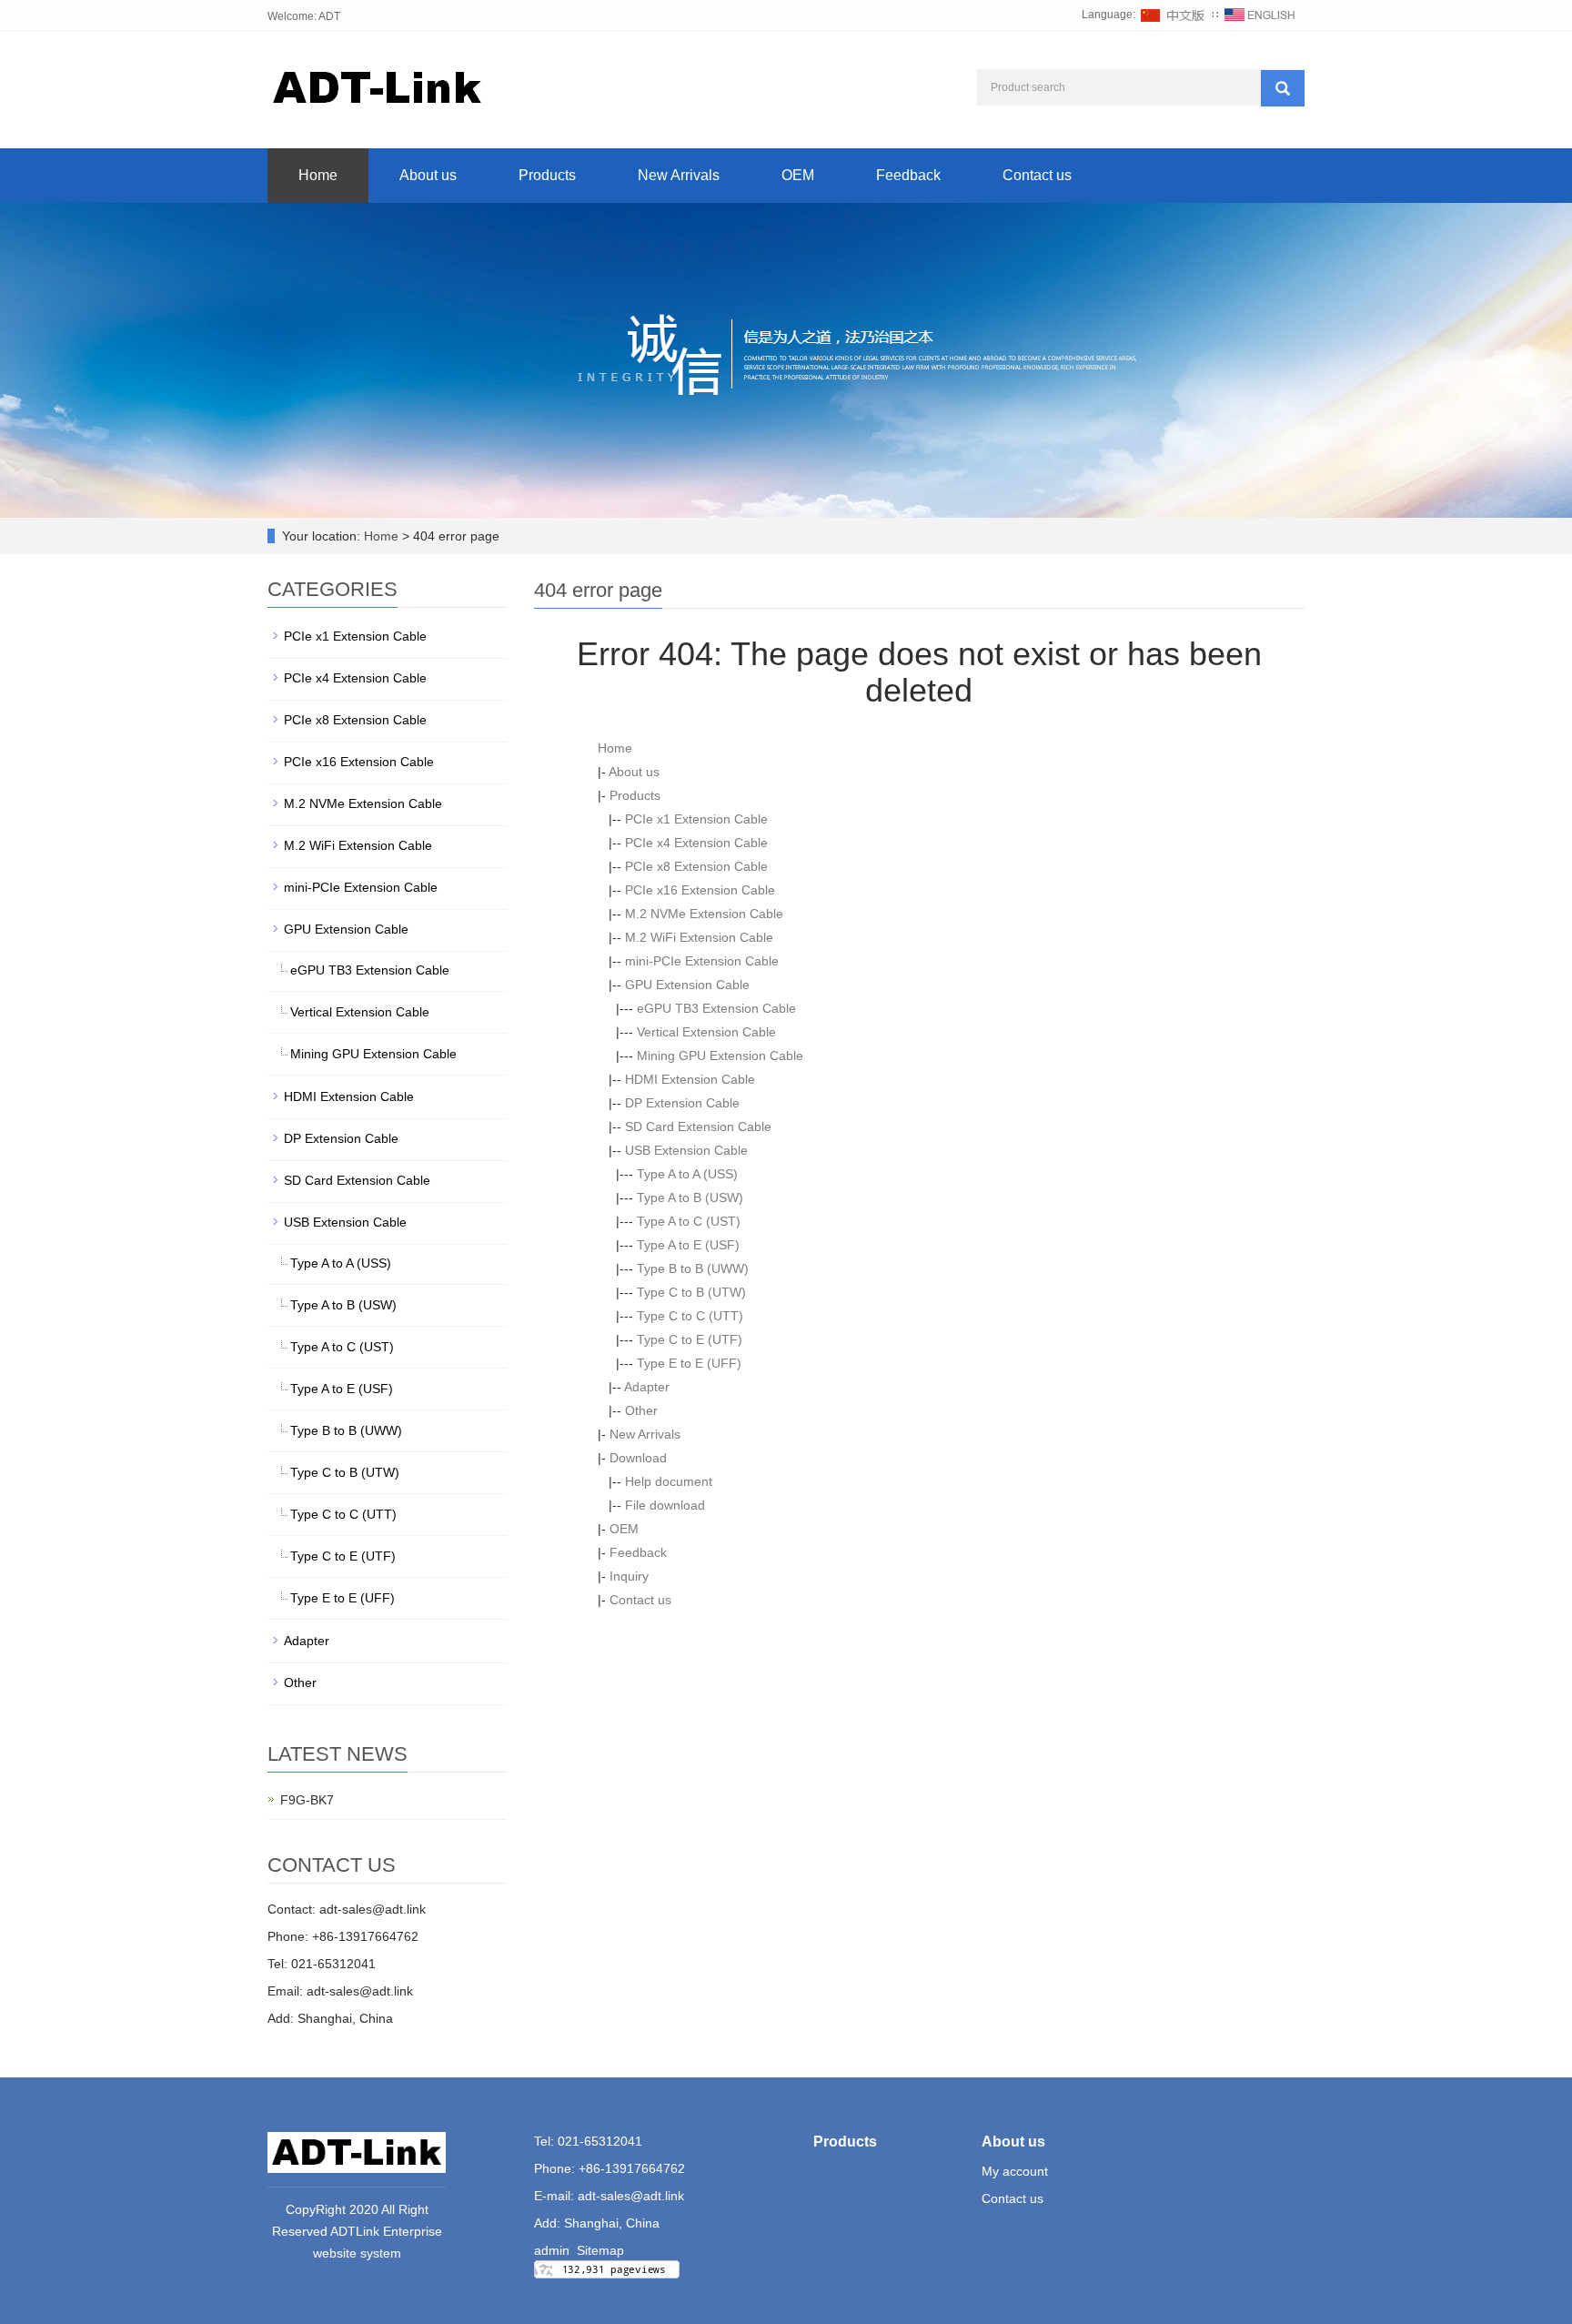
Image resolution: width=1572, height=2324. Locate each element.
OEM (798, 175)
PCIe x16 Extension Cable (700, 890)
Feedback (908, 175)
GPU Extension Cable (687, 985)
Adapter (647, 1387)
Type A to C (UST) (689, 1221)
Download (638, 1458)
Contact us (1037, 175)
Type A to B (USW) (690, 1197)
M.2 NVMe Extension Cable (704, 914)
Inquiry (629, 1576)
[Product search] (1283, 88)
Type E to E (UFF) (689, 1363)
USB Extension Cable (686, 1150)
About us (428, 175)
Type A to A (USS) (687, 1174)
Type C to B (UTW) (691, 1292)
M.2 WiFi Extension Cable (699, 937)
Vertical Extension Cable (706, 1032)
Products (547, 175)
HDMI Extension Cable (690, 1079)
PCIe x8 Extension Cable (696, 866)
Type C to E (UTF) (690, 1339)
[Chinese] (1174, 15)
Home (318, 175)
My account (1015, 2171)
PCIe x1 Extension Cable (696, 819)
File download (665, 1505)
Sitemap (600, 2250)
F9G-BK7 (307, 1800)
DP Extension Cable (682, 1103)
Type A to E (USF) (688, 1245)
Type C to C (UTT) (690, 1316)
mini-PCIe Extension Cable (702, 961)
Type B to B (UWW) (693, 1268)
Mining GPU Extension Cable (720, 1056)
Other (641, 1410)
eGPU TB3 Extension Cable (716, 1008)
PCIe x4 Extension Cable (696, 843)
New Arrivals (679, 175)
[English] (1260, 15)
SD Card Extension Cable (698, 1127)
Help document (669, 1481)
